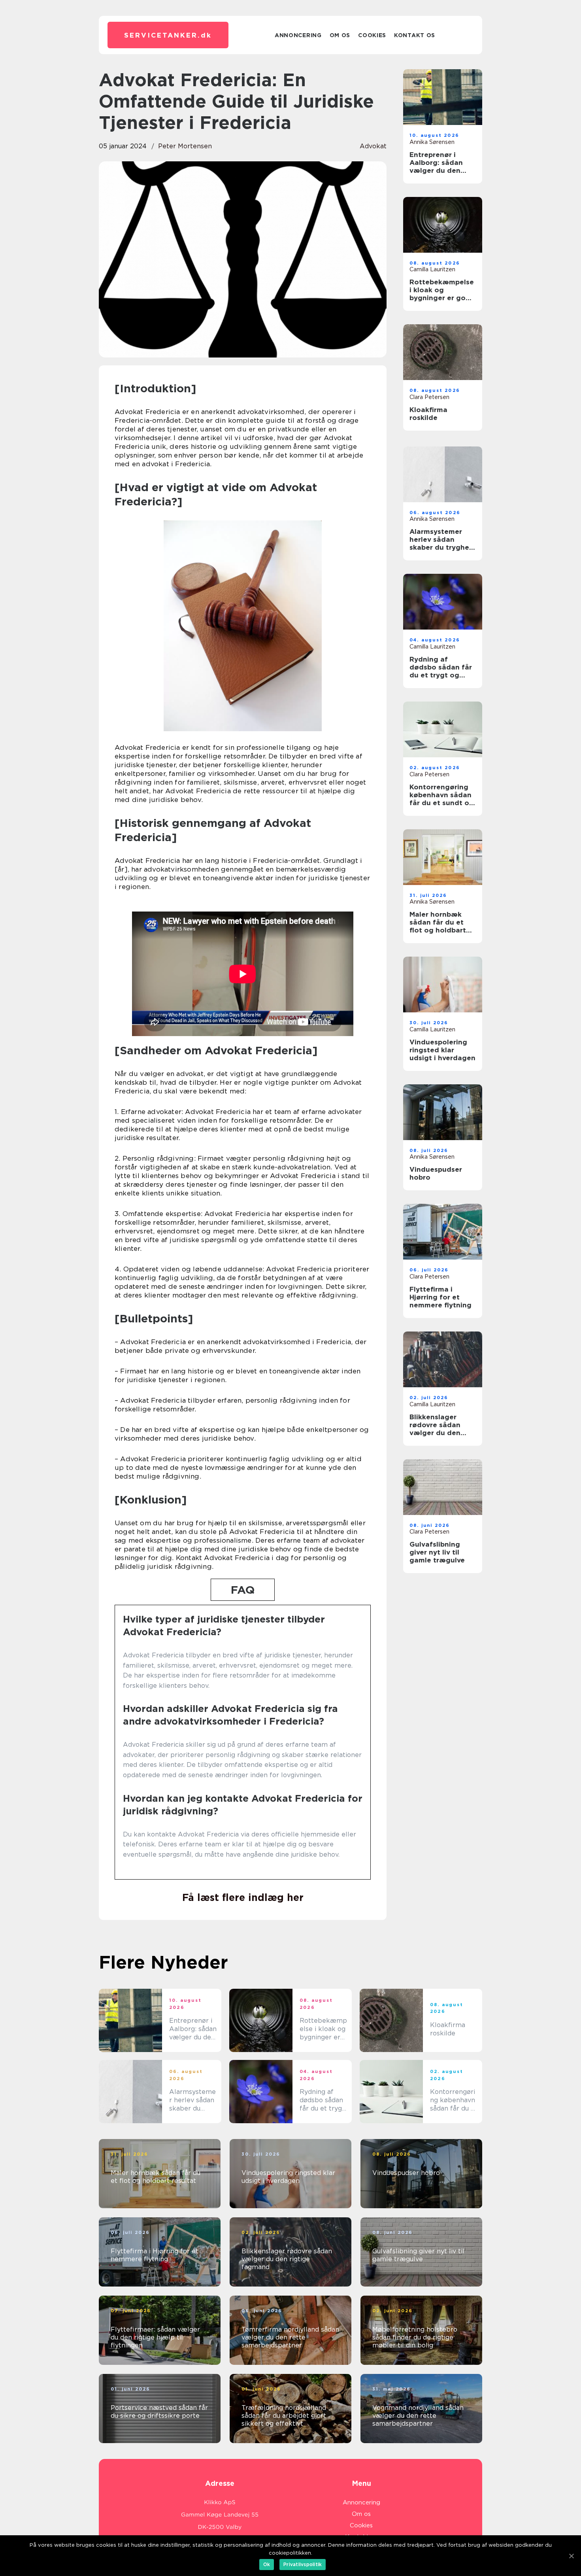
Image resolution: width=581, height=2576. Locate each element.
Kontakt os (415, 35)
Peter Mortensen (185, 146)
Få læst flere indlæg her (243, 1897)
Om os (340, 35)
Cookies (372, 35)
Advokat (373, 146)
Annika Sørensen (432, 142)
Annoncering (298, 35)
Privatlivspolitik (303, 2564)
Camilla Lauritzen (432, 269)
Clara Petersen (429, 397)
